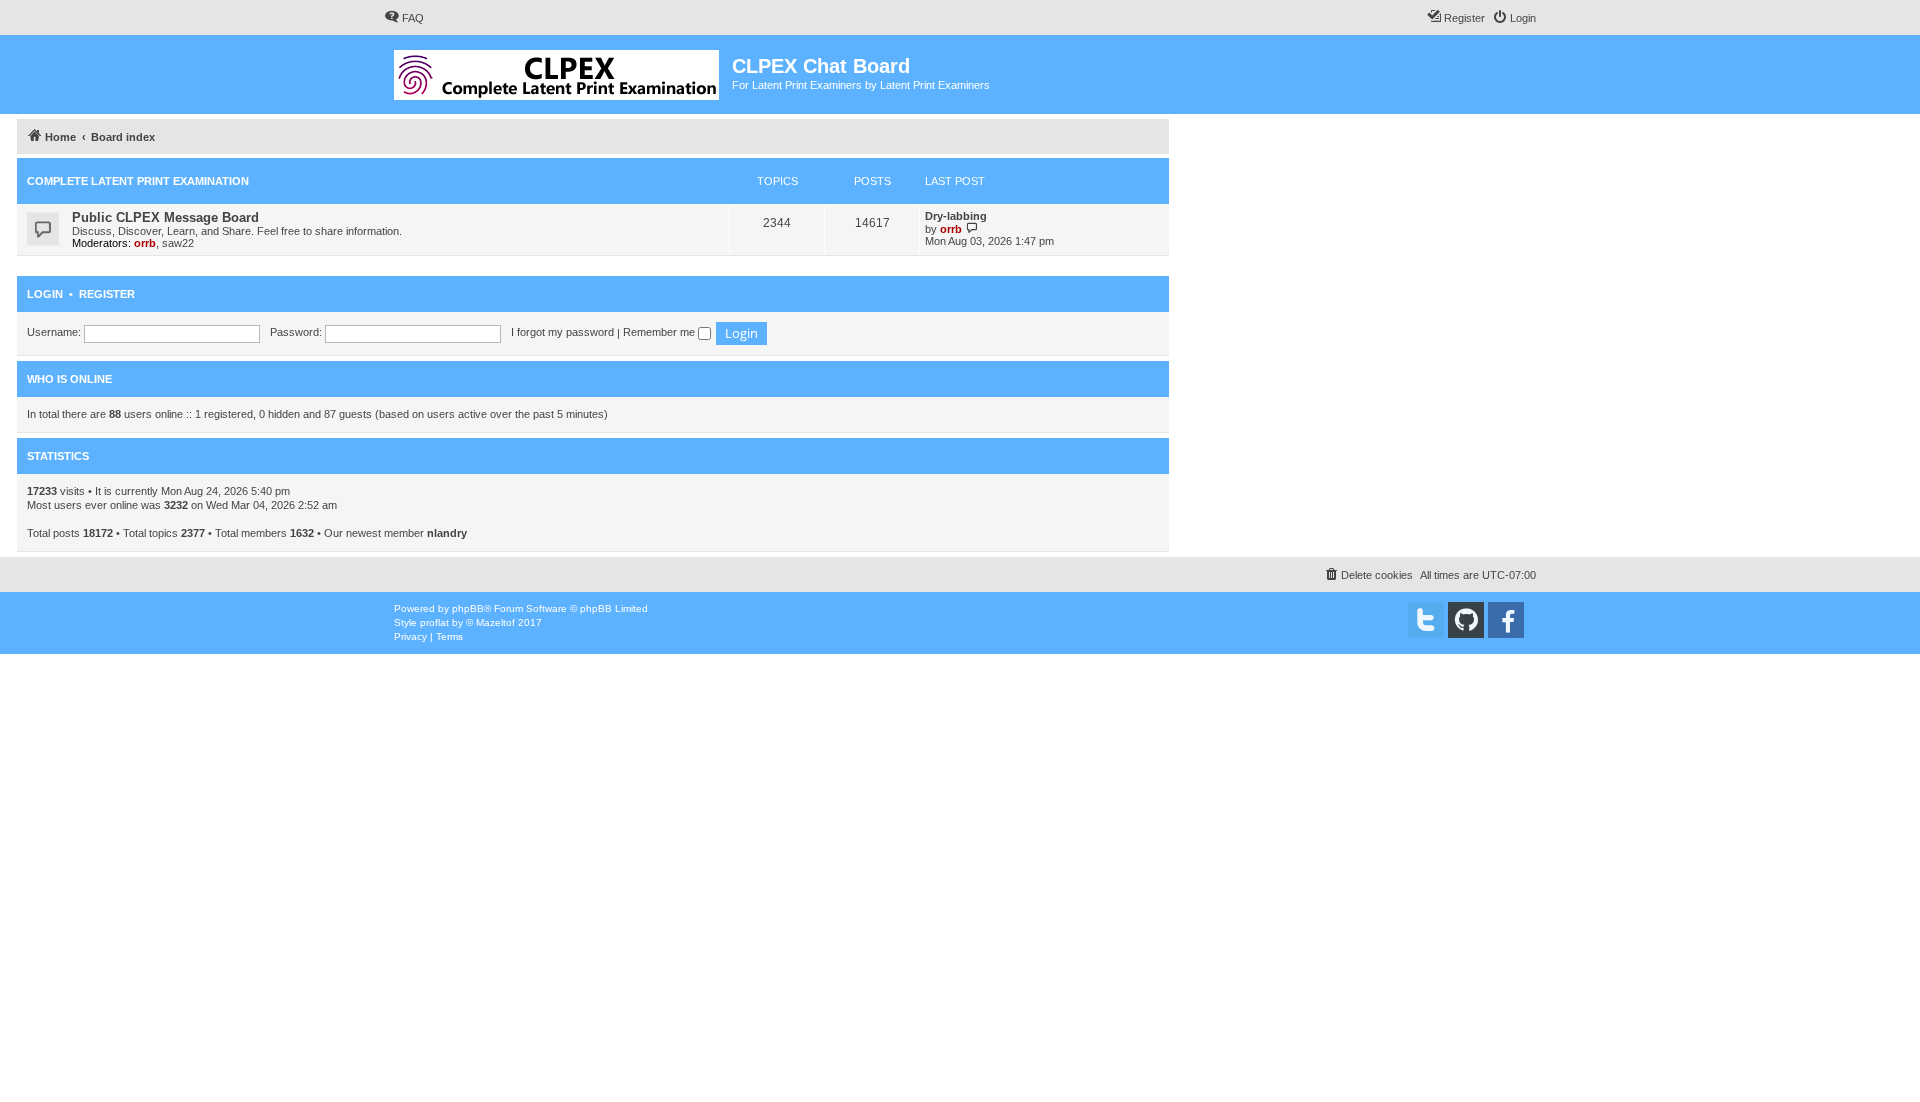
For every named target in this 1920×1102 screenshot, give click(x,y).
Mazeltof (495, 622)
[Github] (1466, 620)
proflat (434, 622)
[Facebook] (1506, 620)
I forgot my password (562, 332)
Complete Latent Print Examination (138, 181)
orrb (145, 243)
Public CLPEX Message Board (165, 217)
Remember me (660, 332)
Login (45, 294)
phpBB (468, 608)
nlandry (447, 533)
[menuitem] (404, 18)
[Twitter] (1426, 620)
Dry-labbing (956, 216)
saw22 (178, 243)
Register (107, 294)
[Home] (558, 71)
